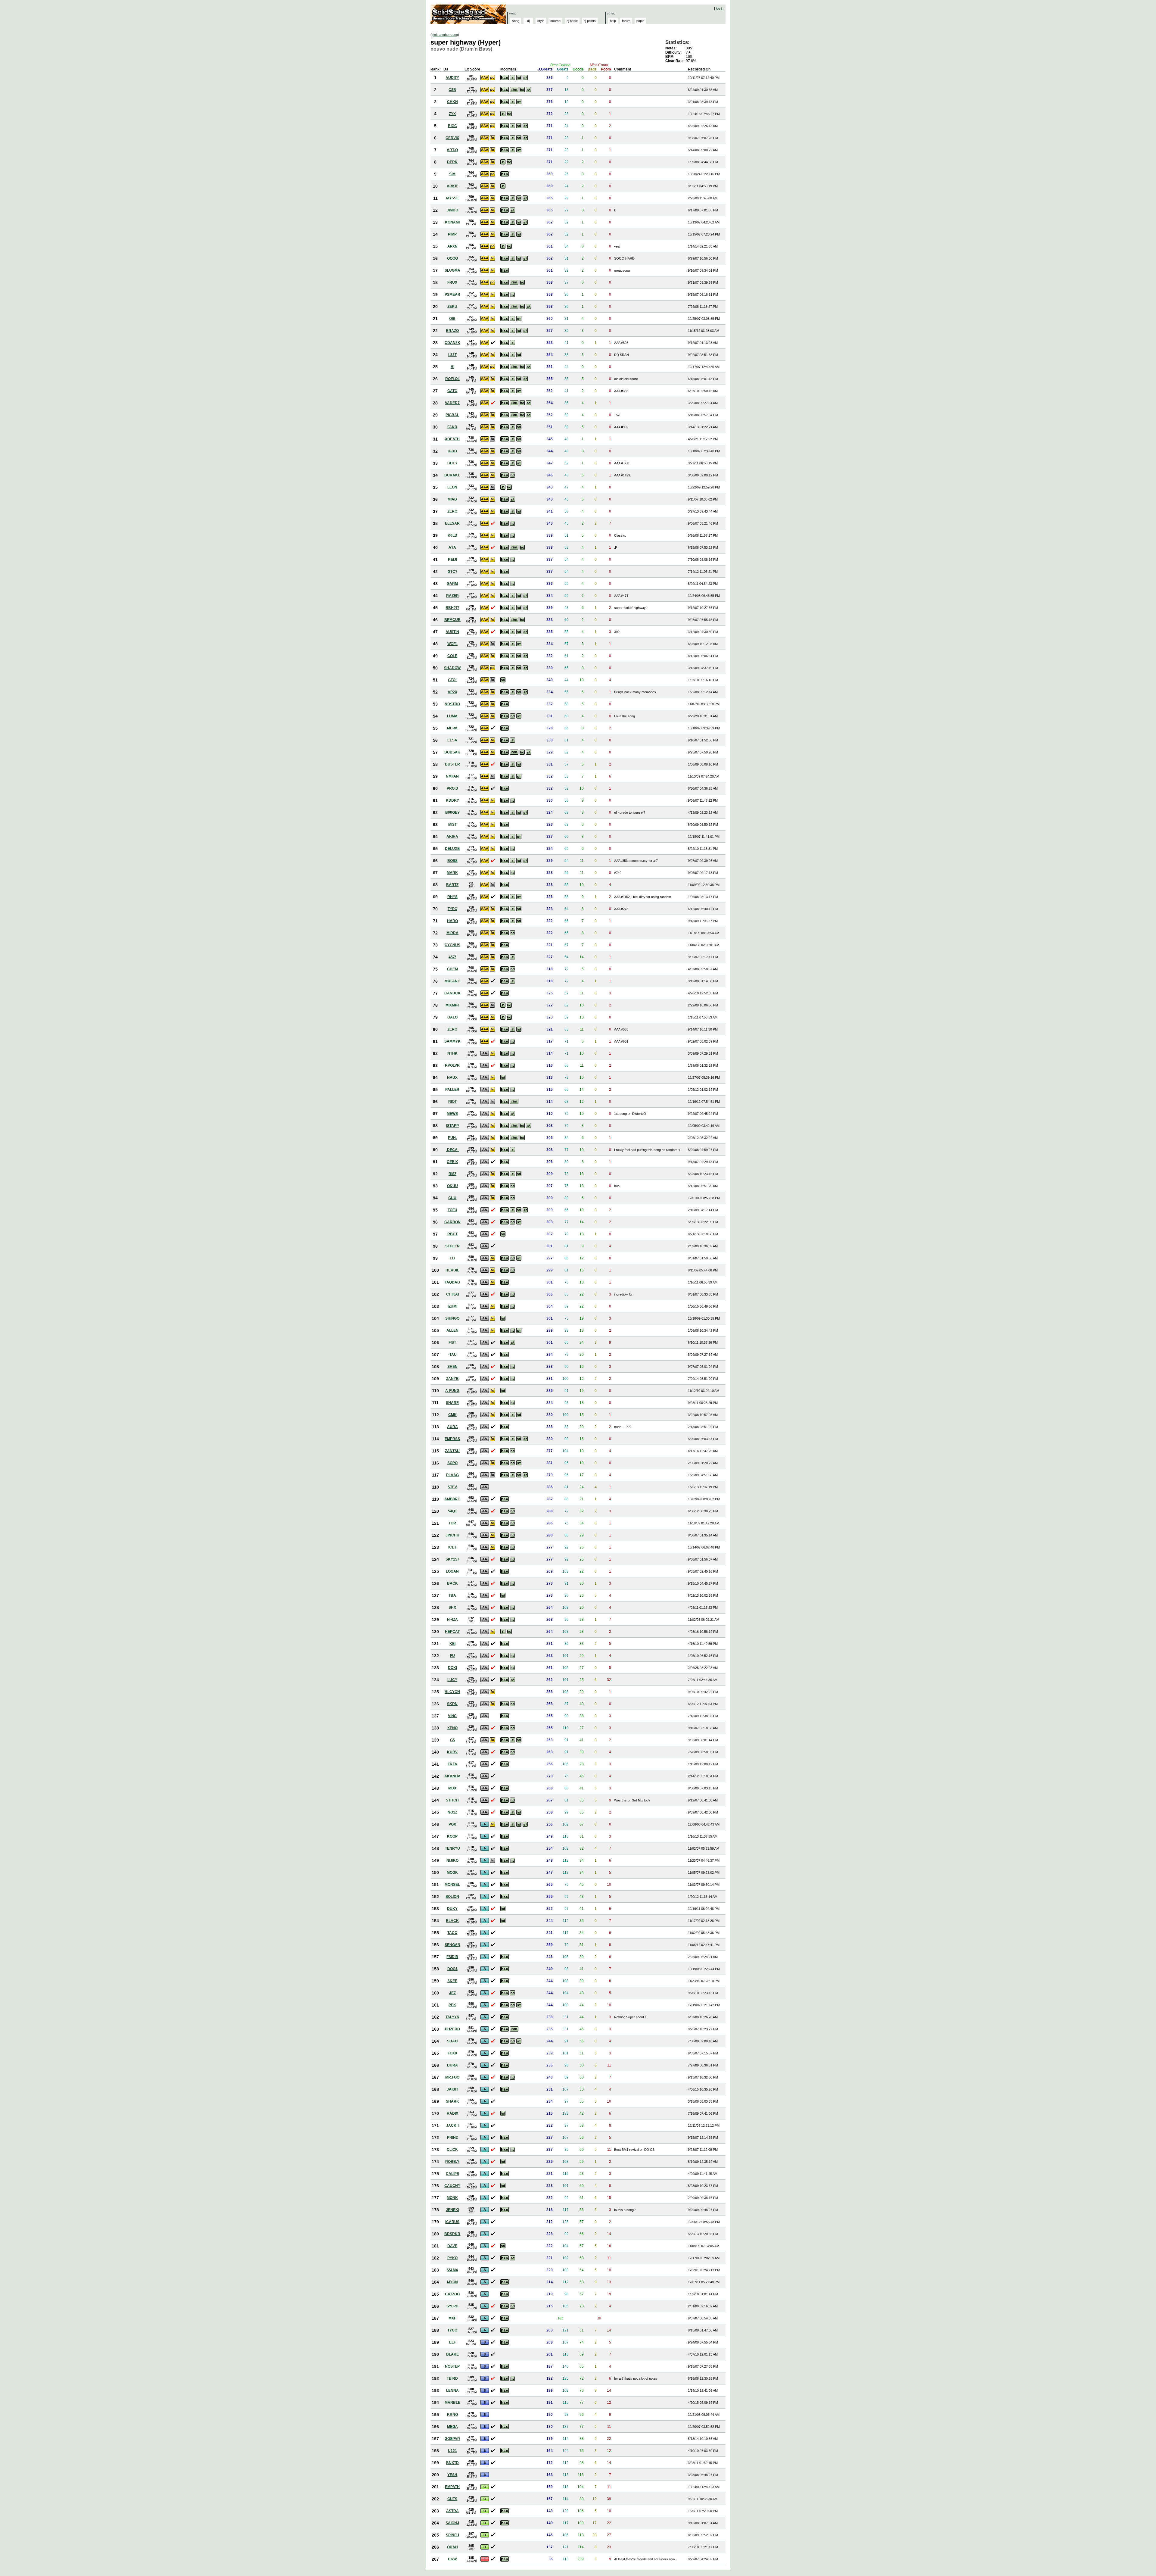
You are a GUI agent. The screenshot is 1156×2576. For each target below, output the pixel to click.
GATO (452, 391)
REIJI (452, 560)
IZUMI (452, 1306)
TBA (452, 1595)
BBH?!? (452, 608)
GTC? (452, 572)
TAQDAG (452, 1282)
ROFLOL (452, 379)
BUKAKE (452, 475)
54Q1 (452, 1511)
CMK (452, 1415)
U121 (452, 2451)
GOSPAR (452, 2439)
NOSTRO (452, 704)
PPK (452, 2005)
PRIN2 (452, 2138)
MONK (452, 2198)
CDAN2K (452, 343)
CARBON (452, 1222)
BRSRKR (452, 2234)
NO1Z (452, 1812)
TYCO (452, 2330)
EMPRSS (452, 1439)
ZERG (452, 1029)
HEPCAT (452, 1632)
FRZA (452, 1764)
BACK (452, 1583)
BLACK (452, 1921)
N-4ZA (452, 1620)
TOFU (452, 1210)
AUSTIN (452, 632)
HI (452, 367)
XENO (452, 1728)
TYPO (452, 909)
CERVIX (452, 138)
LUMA (452, 716)
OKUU (452, 1186)
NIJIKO (452, 1860)
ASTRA (452, 2511)
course (555, 21)
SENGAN (452, 1945)
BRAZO (452, 331)
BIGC (452, 126)
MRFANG (452, 981)
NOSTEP (452, 2366)
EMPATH (452, 2487)
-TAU (452, 1355)
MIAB (452, 499)
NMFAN (452, 776)
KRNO (452, 2415)
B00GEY (452, 812)
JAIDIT (452, 2089)
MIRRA (452, 933)
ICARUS (452, 2222)
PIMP (452, 234)
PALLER (452, 1090)
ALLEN (452, 1330)
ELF (452, 2342)
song (516, 21)
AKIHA (452, 837)
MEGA (452, 2427)
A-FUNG (452, 1391)
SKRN (452, 1704)
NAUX (452, 1077)
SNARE (452, 1403)
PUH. (452, 1138)
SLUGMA (452, 270)
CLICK (452, 2150)
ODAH (452, 2547)
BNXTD (452, 2463)
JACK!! (452, 2125)
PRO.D (452, 788)
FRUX (452, 282)
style (541, 21)
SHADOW (452, 668)
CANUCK (452, 993)
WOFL (452, 644)
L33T (452, 355)
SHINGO (452, 1318)
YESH (452, 2475)
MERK (452, 728)
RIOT (452, 1102)
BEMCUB (452, 620)
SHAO (452, 2041)
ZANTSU (452, 1451)
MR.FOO (452, 2077)
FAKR (452, 427)
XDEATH (452, 439)
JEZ (452, 1993)
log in (720, 8)
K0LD (452, 535)
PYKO (452, 2258)
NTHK (452, 1053)
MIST (452, 825)
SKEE (452, 1981)
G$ (452, 1740)
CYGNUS (452, 945)
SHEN (452, 1367)
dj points (590, 21)
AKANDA (452, 1776)
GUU (452, 1198)
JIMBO (452, 210)
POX (452, 1824)
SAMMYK (452, 1041)
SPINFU (452, 2535)
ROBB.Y (452, 2162)
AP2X (452, 692)
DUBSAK (452, 752)
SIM (452, 174)
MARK (452, 873)
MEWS (452, 1114)
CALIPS (452, 2174)
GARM (452, 584)
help (613, 21)
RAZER (452, 596)
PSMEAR (452, 295)
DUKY (452, 1909)
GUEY (452, 463)
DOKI (452, 1668)
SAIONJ (452, 2523)
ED (452, 1258)
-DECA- (452, 1150)
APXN (452, 246)
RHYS (452, 897)
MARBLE (452, 2403)
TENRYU (452, 1848)
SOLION (452, 1897)
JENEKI (452, 2210)
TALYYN (452, 2017)
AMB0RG (452, 1499)
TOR (452, 1523)
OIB (452, 319)
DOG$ (452, 1969)
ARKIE (452, 186)
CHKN (452, 102)
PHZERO (452, 2029)
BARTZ (452, 885)
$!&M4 (452, 2270)
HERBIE (452, 1270)
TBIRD (452, 2378)
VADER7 (452, 403)
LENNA (452, 2390)
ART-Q (452, 150)
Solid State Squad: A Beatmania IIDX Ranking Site (469, 14)
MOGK (452, 1873)
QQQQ (452, 258)
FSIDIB (452, 1957)
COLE (452, 656)
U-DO (452, 451)
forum (626, 21)
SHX (452, 1608)
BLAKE (452, 2354)
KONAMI (452, 222)
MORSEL (452, 1885)
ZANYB (452, 1379)
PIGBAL (452, 415)
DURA (452, 2065)
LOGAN (452, 1571)
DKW (452, 2559)
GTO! (452, 680)
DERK (452, 162)
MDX (452, 1788)
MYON (452, 2282)
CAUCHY (452, 2186)
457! (452, 957)
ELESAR (452, 523)
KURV (452, 1752)
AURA (452, 1427)
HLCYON (452, 1692)
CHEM (452, 969)
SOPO (452, 1463)
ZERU (452, 307)
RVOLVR (452, 1065)
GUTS (452, 2499)
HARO (452, 921)
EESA (452, 740)
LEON (452, 487)
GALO (452, 1017)
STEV (452, 1487)
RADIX (452, 2113)
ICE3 (452, 1547)
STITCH (452, 1800)
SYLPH (452, 2306)
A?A (452, 547)
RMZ (452, 1174)
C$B (452, 90)
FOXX (452, 2053)
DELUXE (452, 849)
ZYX (452, 114)
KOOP (452, 1836)
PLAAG (452, 1475)
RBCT (452, 1234)
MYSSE (452, 198)
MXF (452, 2318)
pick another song (445, 35)
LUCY (452, 1680)
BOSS (452, 861)
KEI (452, 1644)
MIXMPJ (452, 1005)
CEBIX (452, 1162)
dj (528, 21)
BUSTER (452, 764)
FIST (452, 1343)
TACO (452, 1933)
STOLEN (452, 1246)
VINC (452, 1716)
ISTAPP (452, 1126)
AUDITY (452, 78)
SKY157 (452, 1559)
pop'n (640, 21)
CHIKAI (452, 1294)
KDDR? (452, 800)
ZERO (452, 511)
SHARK (452, 2101)
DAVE (452, 2246)
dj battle (572, 21)
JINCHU (452, 1535)
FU (452, 1656)
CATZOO (452, 2294)
